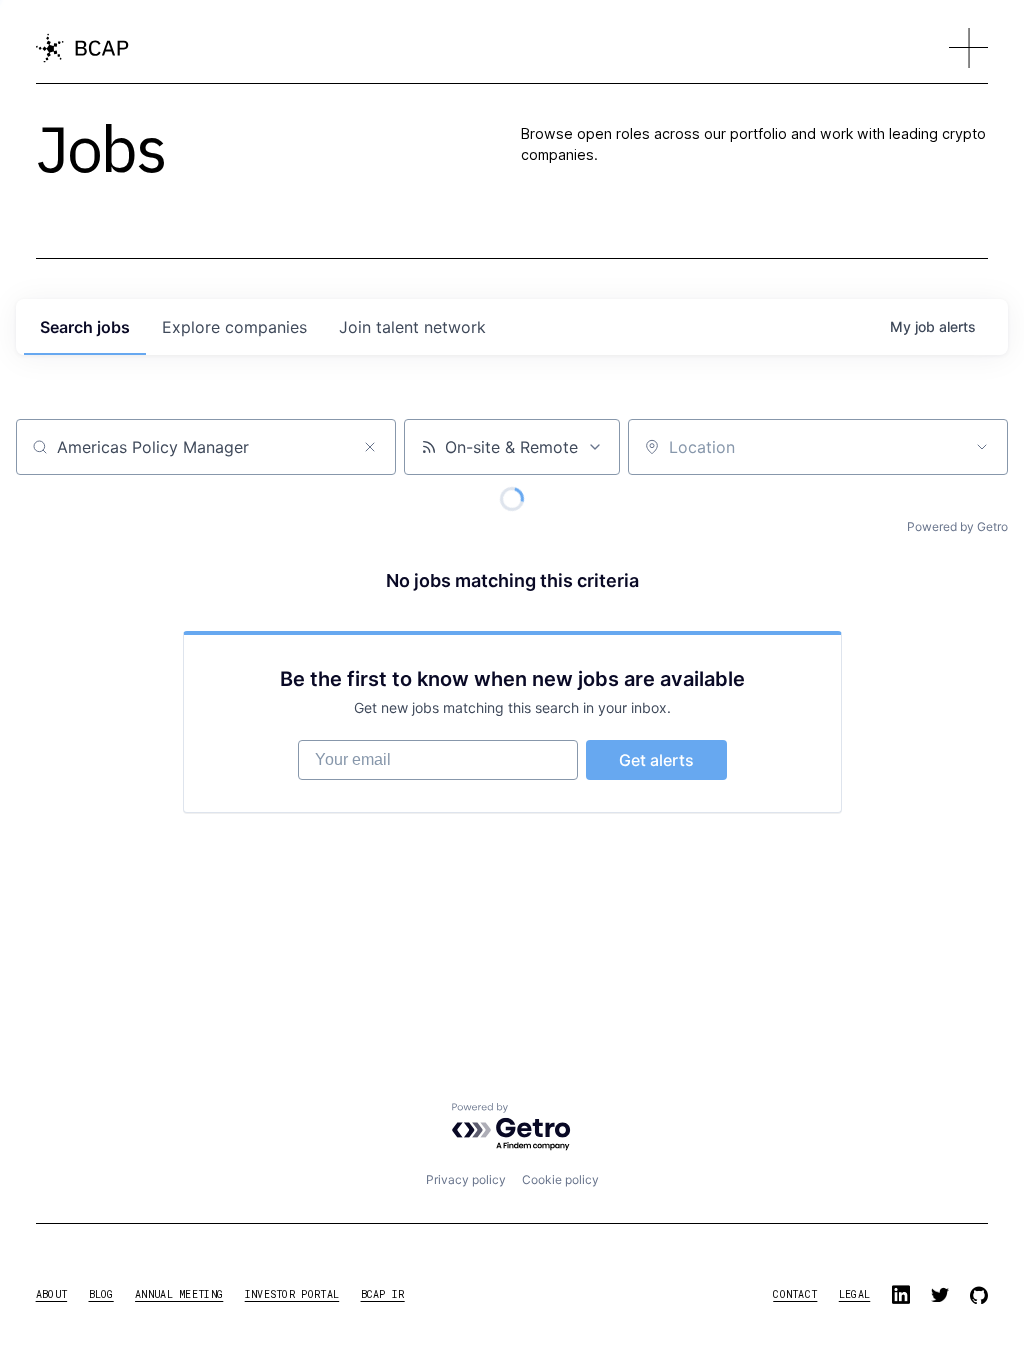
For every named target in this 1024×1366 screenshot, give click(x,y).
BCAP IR (383, 1294)
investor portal (292, 1294)
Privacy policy (466, 1179)
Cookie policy (560, 1179)
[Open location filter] (982, 447)
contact (795, 1294)
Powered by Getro (957, 526)
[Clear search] (370, 447)
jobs (85, 327)
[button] (969, 48)
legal (855, 1294)
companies (234, 327)
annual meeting (179, 1294)
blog (101, 1294)
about (52, 1294)
